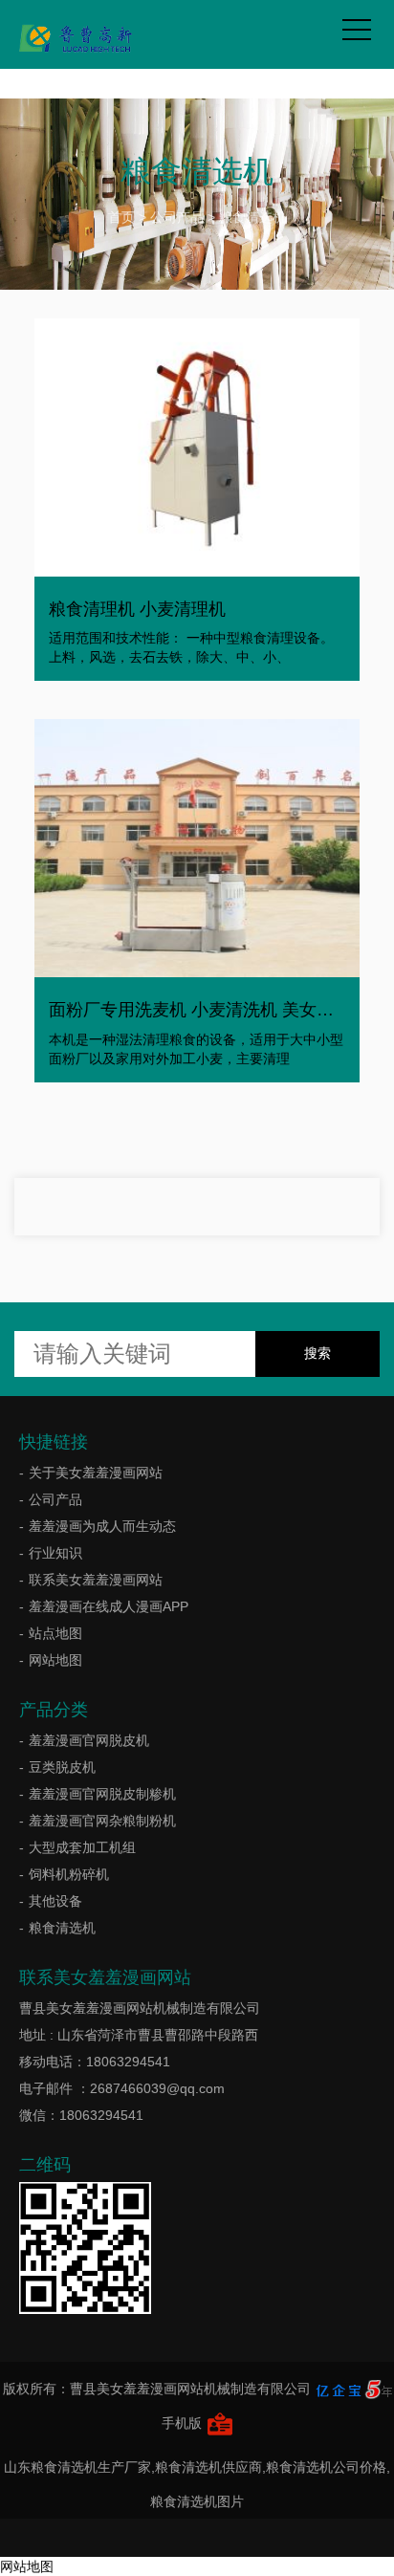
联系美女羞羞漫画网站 (96, 1580)
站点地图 (55, 1633)
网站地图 (55, 1660)
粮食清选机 (252, 217)
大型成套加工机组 (82, 1847)
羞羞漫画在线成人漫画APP (109, 1606)
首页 (121, 217)
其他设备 (55, 1901)
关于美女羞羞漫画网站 (96, 1473)
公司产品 (177, 217)
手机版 (182, 2423)
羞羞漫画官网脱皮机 (89, 1740)
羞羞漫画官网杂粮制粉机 (102, 1821)
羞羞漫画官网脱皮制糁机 (102, 1794)
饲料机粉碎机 (69, 1874)
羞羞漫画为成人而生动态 (102, 1526)
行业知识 (55, 1553)
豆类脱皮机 (62, 1767)
